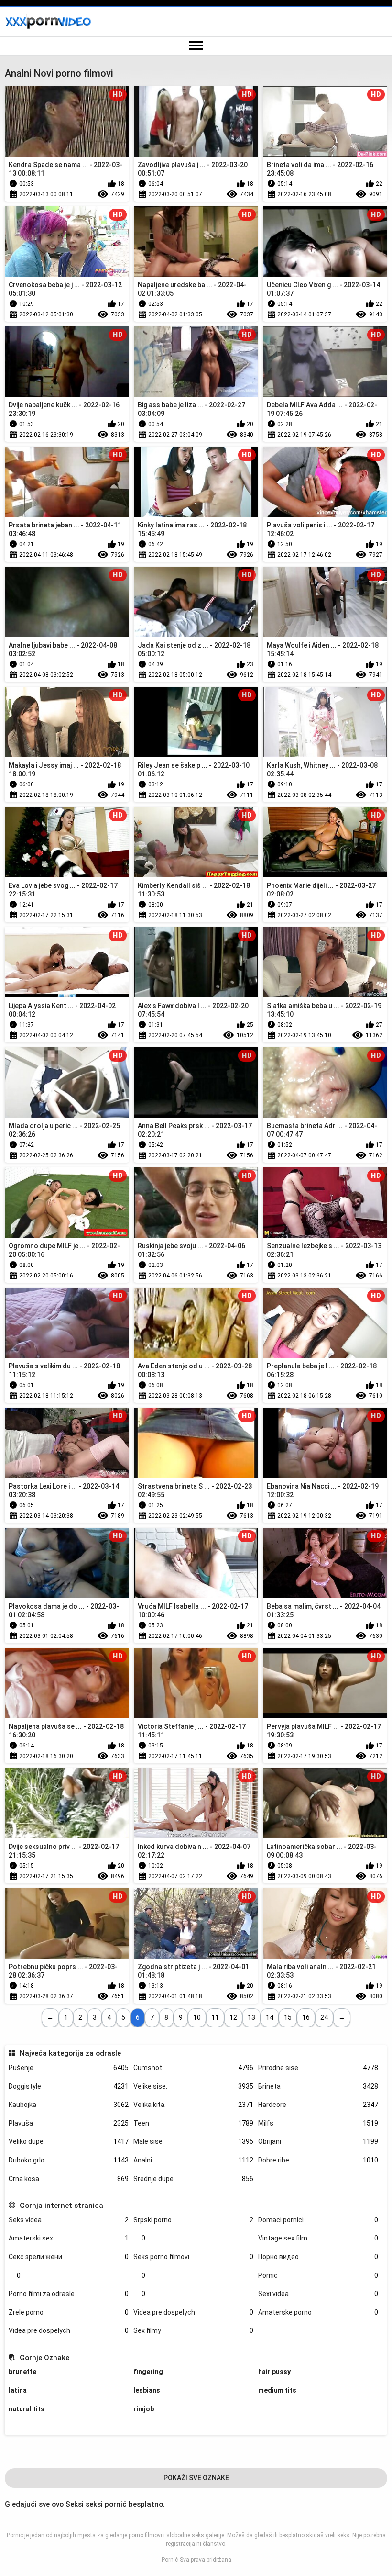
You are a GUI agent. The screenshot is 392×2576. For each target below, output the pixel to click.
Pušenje (69, 2068)
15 (288, 2017)
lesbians (147, 2390)
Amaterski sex (69, 2238)
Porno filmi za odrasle (69, 2294)
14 (270, 2017)
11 (215, 2017)
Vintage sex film (318, 2238)
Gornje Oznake (44, 2358)
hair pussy (274, 2372)
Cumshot (193, 2068)
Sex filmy (193, 2330)
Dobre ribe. (318, 2160)
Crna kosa (69, 2179)
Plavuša (69, 2123)
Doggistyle (69, 2086)
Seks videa (69, 2220)
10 (197, 2017)
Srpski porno (193, 2220)
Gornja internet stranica (61, 2206)
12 (233, 2017)
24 (324, 2017)
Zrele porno (69, 2312)
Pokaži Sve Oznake (196, 2478)
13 (251, 2017)
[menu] (196, 46)
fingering (148, 2372)
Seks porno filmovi (193, 2257)
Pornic (318, 2275)
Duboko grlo (69, 2160)
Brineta (318, 2086)
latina (18, 2390)
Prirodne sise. (318, 2068)
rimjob (144, 2409)
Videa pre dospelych (193, 2312)
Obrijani (318, 2141)
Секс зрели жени (69, 2257)
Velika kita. (193, 2105)
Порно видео (318, 2257)
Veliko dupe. (69, 2141)
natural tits (27, 2409)
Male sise (193, 2141)
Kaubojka (69, 2105)
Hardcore (318, 2105)
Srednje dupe (193, 2179)
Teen (193, 2123)
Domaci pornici (318, 2220)
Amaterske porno (318, 2312)
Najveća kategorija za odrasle (70, 2053)
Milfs (318, 2123)
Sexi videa (318, 2294)
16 (306, 2017)
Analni (193, 2160)
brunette (22, 2372)
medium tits (277, 2390)
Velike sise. (193, 2086)
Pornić (170, 2560)
